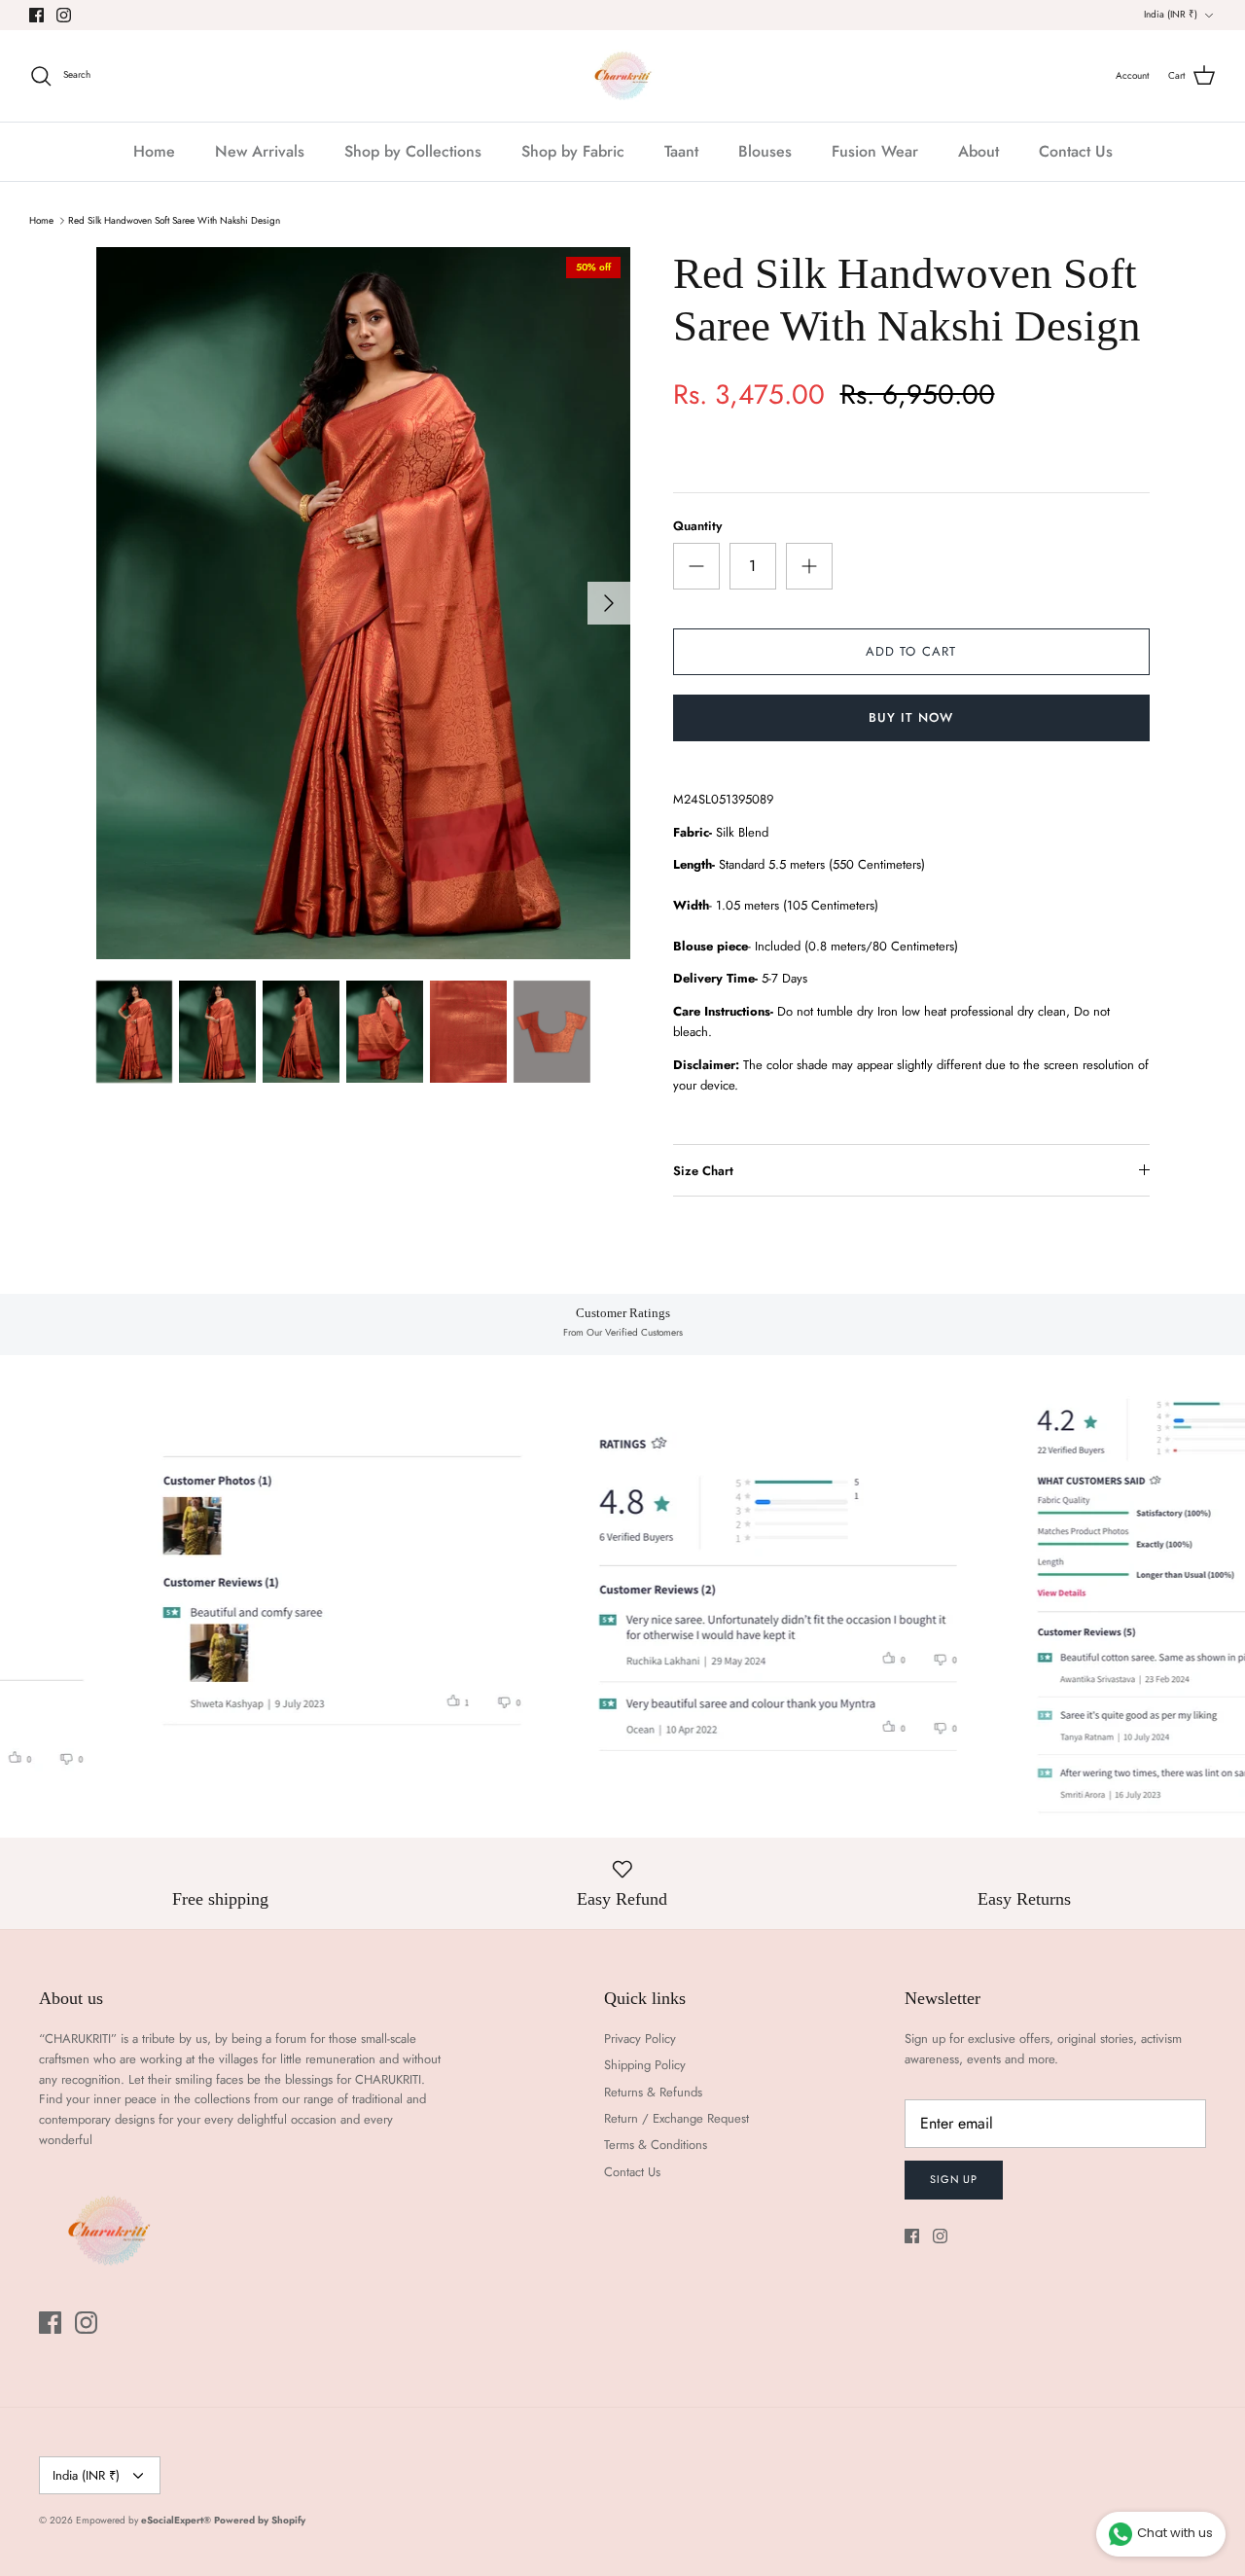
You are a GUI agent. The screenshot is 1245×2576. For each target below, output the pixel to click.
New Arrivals (260, 151)
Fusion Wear (875, 151)
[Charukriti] (623, 76)
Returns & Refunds (653, 2092)
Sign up (954, 2179)
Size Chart (703, 1171)
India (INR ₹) (1171, 14)
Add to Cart (910, 651)
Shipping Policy (645, 2065)
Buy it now (911, 717)
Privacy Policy (640, 2039)
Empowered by (143, 2520)
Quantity (697, 526)
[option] (363, 603)
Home (154, 151)
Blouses (765, 151)
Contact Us (1076, 151)
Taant (681, 151)
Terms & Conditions (656, 2145)
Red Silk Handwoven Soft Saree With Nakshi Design (174, 220)
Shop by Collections (413, 151)
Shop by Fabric (573, 151)
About (978, 151)
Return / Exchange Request (676, 2118)
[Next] (609, 603)
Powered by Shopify (260, 2520)
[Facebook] (36, 15)
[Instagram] (64, 15)
